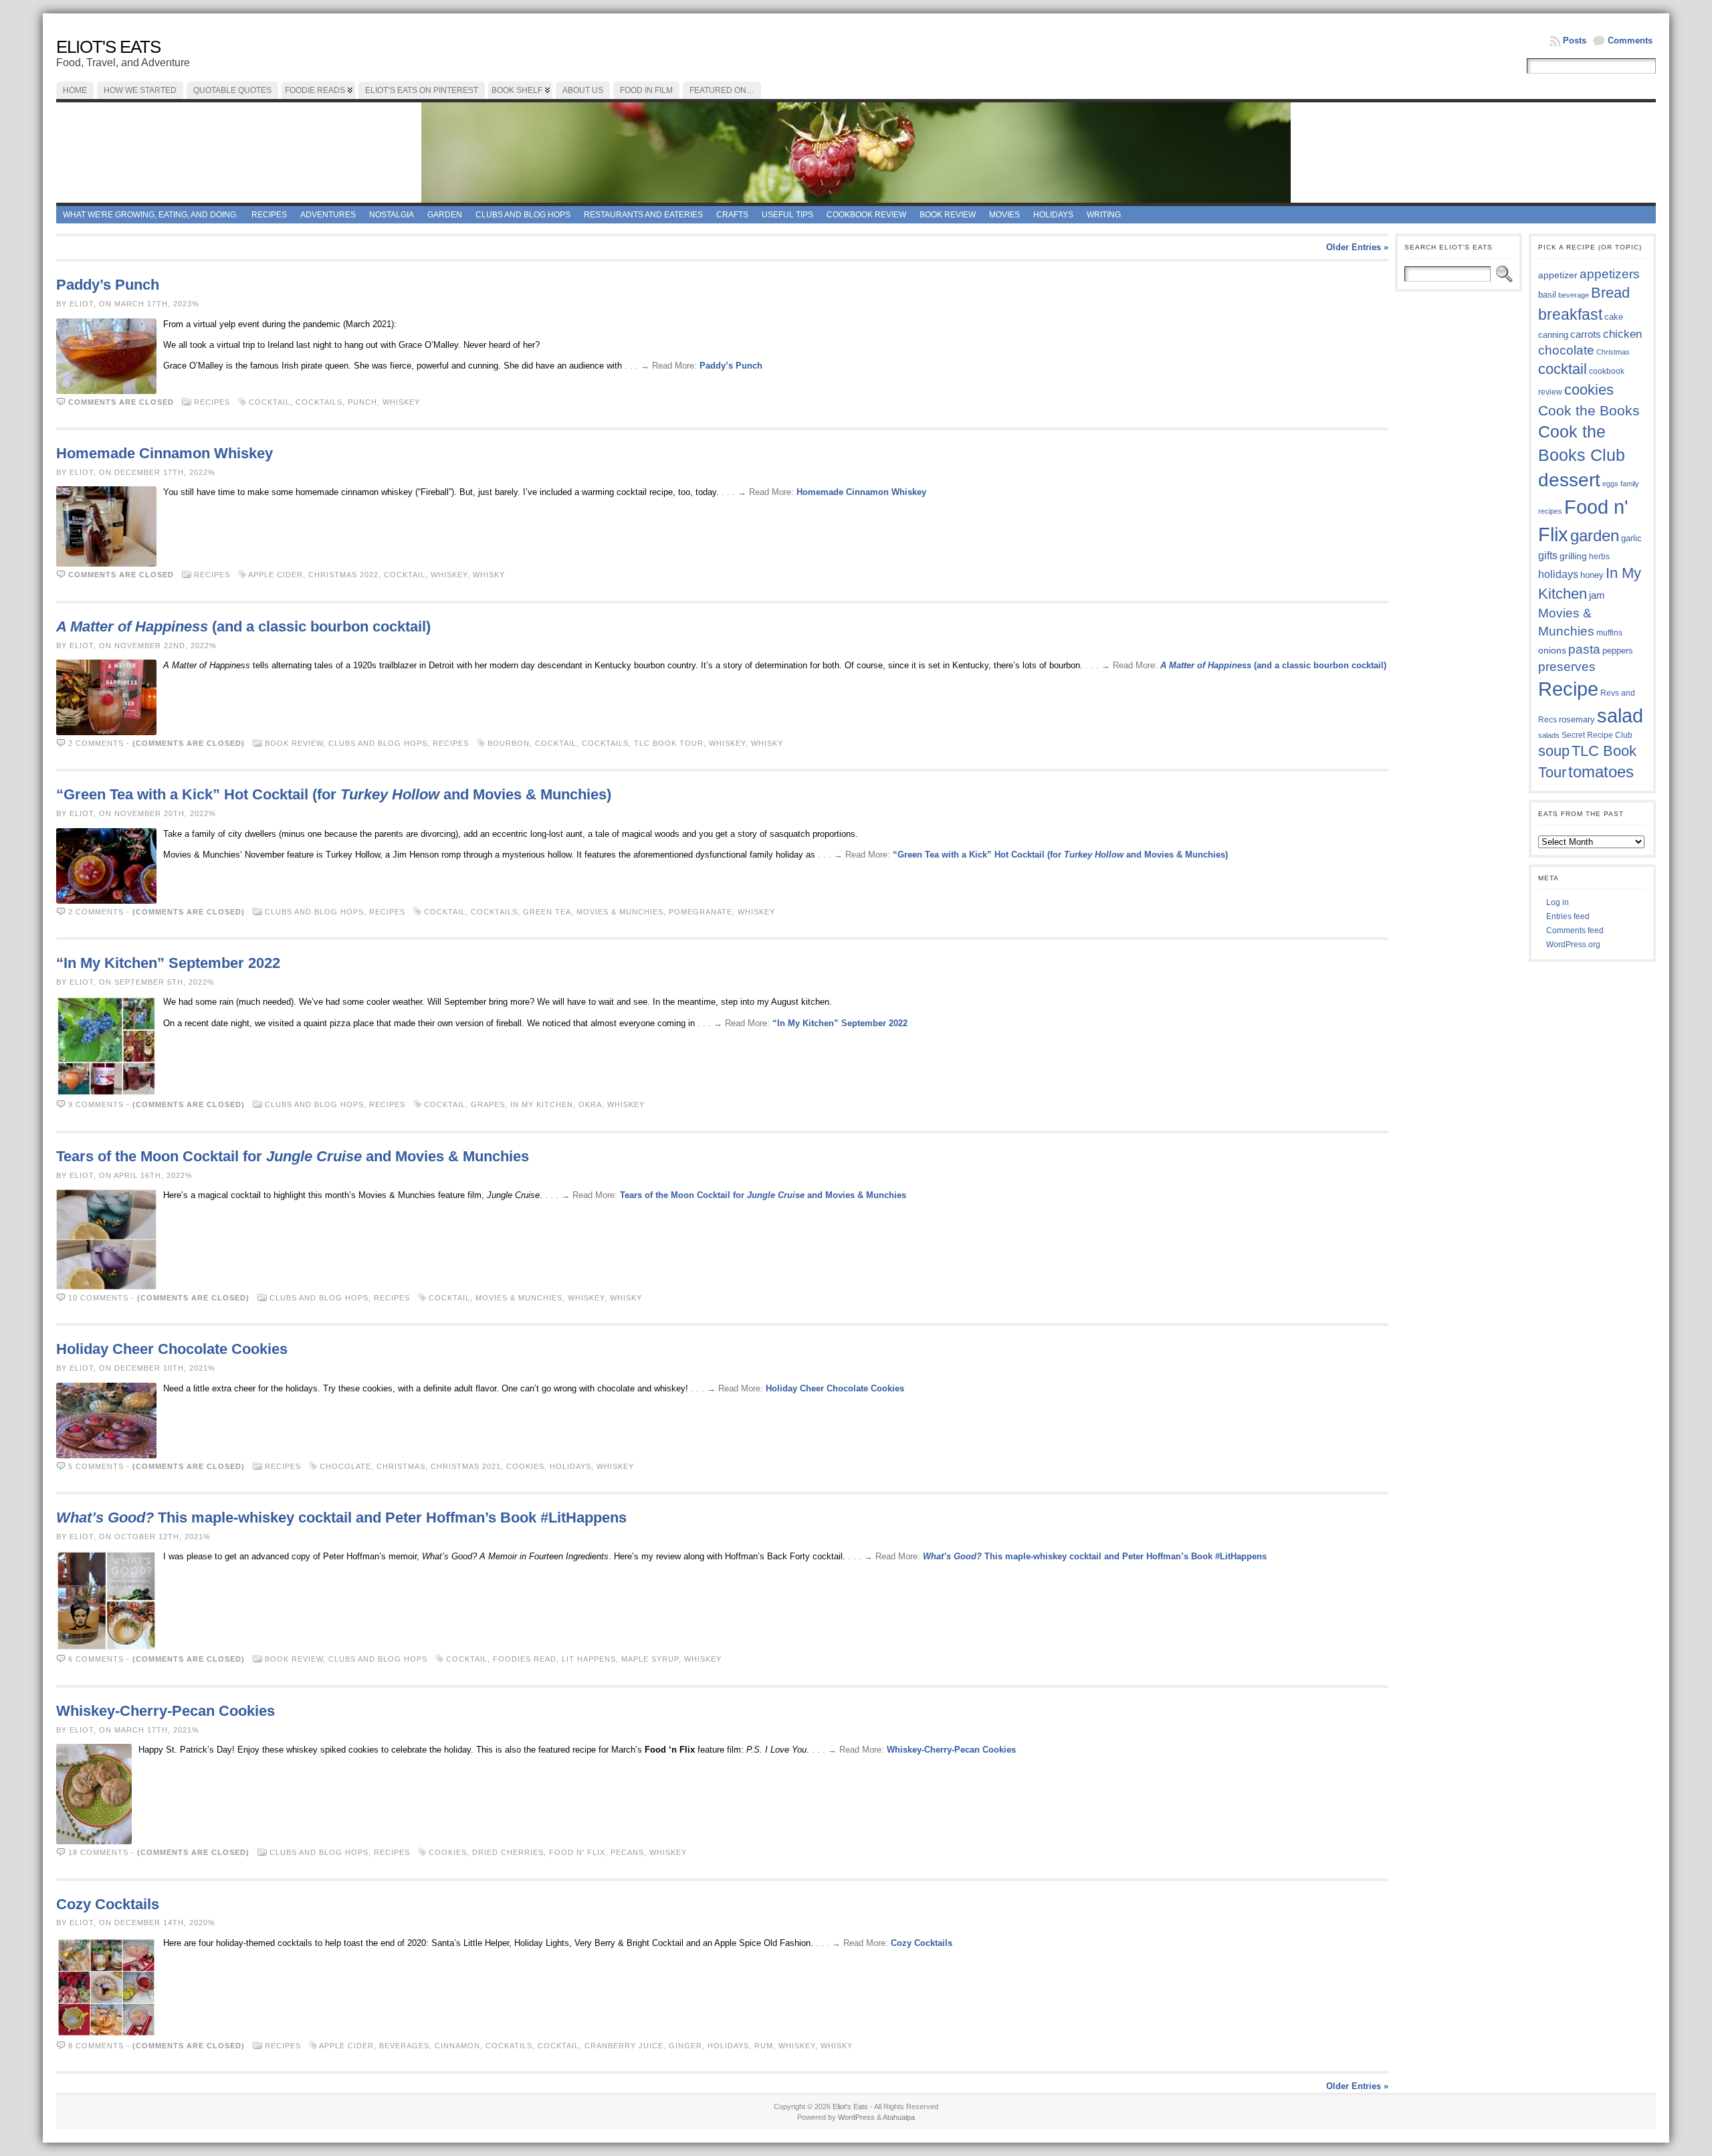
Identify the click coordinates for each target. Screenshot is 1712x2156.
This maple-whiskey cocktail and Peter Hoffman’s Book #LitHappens (341, 1517)
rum (764, 2046)
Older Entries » (1357, 247)
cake (1614, 317)
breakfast (1570, 314)
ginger (685, 2046)
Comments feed (1575, 930)
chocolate (345, 1466)
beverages (404, 2046)
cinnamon (457, 2046)
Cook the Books (1589, 410)
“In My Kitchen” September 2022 (168, 963)
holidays (570, 1466)
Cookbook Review (866, 215)
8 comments (96, 2046)
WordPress (856, 2117)
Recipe (1568, 689)
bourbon (509, 743)
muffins (1609, 632)
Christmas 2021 (466, 1466)
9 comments (96, 1104)
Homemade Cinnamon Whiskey (165, 453)
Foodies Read (525, 1659)
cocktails (319, 402)
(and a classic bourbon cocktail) (243, 626)
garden (1595, 535)
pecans (627, 1852)
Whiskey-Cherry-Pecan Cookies (166, 1711)
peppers (1618, 651)
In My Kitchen (542, 1104)
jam (1597, 595)
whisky (489, 575)
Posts (1575, 40)
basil (1547, 295)
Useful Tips (787, 215)
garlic (1631, 538)
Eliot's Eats (108, 47)
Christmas (401, 1466)
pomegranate (701, 912)
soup (1554, 751)
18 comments (98, 1852)
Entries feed (1568, 916)
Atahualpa (899, 2117)
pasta (1584, 649)
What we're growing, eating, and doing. (150, 215)
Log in (1558, 902)
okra (590, 1104)
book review (948, 215)
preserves (1567, 667)
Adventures (328, 215)
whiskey (401, 402)
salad (1620, 716)
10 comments (98, 1298)
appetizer (1558, 275)
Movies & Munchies (620, 912)
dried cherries (508, 1852)
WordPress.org (1573, 945)
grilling (1573, 556)
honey (1592, 575)
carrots (1586, 334)
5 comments (96, 1466)
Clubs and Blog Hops (523, 215)
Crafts (732, 215)
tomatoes (1601, 772)
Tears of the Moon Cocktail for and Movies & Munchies (293, 1156)
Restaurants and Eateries (643, 215)
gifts (1548, 555)
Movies (1004, 215)
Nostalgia (392, 215)
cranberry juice (624, 2046)
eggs (1610, 484)
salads (1549, 735)
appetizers (1610, 274)
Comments (1630, 40)
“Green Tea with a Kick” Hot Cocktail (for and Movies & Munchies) (334, 794)
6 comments (96, 1659)
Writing (1104, 215)
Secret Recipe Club (1597, 735)
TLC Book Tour (669, 743)
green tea (547, 912)
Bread (1610, 293)
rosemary (1577, 719)
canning (1553, 335)
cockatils (509, 2046)
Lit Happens (589, 1659)
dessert (1569, 480)
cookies (525, 1466)
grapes (488, 1104)
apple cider (276, 575)
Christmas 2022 (343, 575)
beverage (1574, 295)
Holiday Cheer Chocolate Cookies (172, 1349)
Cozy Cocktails (108, 1904)
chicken (1622, 334)
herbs (1599, 556)
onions (1552, 650)
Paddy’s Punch (108, 285)
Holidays (1053, 215)
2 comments (96, 743)
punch (362, 402)
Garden (445, 215)
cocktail (270, 402)
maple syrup (650, 1659)
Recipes (269, 215)
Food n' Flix (577, 1852)
